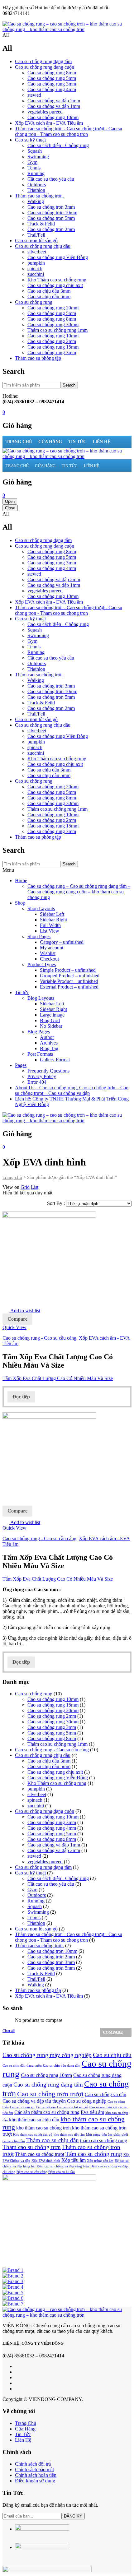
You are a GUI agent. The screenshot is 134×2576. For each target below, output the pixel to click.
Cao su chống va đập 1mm (54, 106)
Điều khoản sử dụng (35, 2481)
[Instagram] (17, 2377)
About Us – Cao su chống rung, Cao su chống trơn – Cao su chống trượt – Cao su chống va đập (72, 1090)
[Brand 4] (13, 2287)
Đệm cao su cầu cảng (32, 2172)
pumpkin (36, 263)
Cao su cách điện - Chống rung (58, 145)
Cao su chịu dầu (112, 2055)
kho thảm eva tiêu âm (69, 2135)
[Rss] (17, 2389)
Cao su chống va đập (105, 2094)
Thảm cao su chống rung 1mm (57, 330)
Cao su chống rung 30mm (53, 324)
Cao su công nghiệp (87, 2101)
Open (10, 501)
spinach (35, 269)
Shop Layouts (41, 908)
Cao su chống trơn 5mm (51, 218)
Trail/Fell (36, 235)
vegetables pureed (45, 112)
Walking (36, 201)
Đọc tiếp (21, 1397)
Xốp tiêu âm (74, 2160)
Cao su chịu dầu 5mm (49, 297)
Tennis (34, 168)
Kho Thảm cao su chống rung (57, 280)
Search (69, 385)
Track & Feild (41, 224)
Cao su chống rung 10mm (53, 117)
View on (11, 1187)
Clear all (9, 2031)
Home (21, 880)
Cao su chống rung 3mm (52, 84)
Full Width (50, 925)
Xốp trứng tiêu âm (100, 2161)
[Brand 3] (13, 2281)
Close (10, 508)
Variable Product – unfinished (69, 981)
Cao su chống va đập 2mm (54, 101)
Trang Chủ (26, 2423)
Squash (35, 151)
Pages (21, 1065)
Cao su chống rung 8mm (52, 73)
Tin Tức (23, 2434)
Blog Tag (49, 1048)
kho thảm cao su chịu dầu (34, 2120)
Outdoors (37, 185)
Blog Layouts (41, 998)
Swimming (38, 157)
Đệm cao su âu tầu (62, 2172)
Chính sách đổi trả (33, 2464)
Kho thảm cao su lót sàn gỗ (33, 2135)
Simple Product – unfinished (68, 970)
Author (47, 1037)
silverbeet (37, 252)
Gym (32, 162)
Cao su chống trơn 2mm (51, 229)
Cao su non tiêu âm (103, 2107)
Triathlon (36, 190)
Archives (49, 1043)
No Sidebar (51, 1026)
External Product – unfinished (69, 987)
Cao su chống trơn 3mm (51, 207)
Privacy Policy (42, 1076)
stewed (34, 95)
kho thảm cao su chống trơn (43, 2128)
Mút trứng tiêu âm (99, 2135)
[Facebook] (17, 2366)
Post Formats (40, 1054)
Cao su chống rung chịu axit (55, 285)
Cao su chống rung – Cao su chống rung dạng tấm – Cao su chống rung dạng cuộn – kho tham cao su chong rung (79, 892)
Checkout (49, 959)
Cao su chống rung (34, 302)
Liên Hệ (23, 2440)
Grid (25, 1187)
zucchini (36, 274)
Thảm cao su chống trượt (40, 2154)
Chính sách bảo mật (34, 2469)
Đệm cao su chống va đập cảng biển (63, 2166)
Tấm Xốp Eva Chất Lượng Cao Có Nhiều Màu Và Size (58, 1378)
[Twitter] (17, 2372)
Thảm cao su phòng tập (38, 358)
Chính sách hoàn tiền (36, 2475)
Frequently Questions (48, 1071)
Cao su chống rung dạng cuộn (45, 67)
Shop (20, 903)
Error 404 (37, 1082)
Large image (52, 1015)
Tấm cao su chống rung (94, 2154)
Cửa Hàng (25, 2429)
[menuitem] (19, 442)
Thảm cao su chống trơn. (39, 196)
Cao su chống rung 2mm (52, 341)
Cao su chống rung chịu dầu (43, 246)
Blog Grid (50, 1020)
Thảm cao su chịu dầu (53, 2140)
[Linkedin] (17, 2383)
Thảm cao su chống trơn (32, 2147)
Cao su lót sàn (46, 2107)
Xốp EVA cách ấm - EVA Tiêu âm (49, 123)
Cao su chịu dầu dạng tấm (62, 2066)
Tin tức (22, 992)
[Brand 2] (13, 2276)
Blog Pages (39, 1032)
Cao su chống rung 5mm (52, 78)
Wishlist (48, 953)
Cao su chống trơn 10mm (52, 213)
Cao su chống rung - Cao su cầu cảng (39, 1338)
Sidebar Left (52, 914)
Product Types (42, 964)
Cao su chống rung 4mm (52, 89)
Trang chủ (12, 1177)
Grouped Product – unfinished (70, 976)
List (35, 1187)
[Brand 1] (13, 2270)
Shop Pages (39, 936)
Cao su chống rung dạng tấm (43, 61)
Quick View (14, 1327)
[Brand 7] (13, 2304)
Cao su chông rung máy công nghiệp (47, 2055)
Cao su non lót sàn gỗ (36, 241)
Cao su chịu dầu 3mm (49, 291)
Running (36, 173)
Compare (17, 1319)
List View (50, 931)
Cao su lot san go (22, 2107)
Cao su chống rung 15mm (53, 347)
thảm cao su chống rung (104, 2140)
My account (52, 948)
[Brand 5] (13, 2293)
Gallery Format (55, 1060)
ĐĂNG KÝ (73, 2516)
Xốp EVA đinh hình (46, 2161)
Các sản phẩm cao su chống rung (47, 2112)
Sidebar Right (53, 920)
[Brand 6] (13, 2298)
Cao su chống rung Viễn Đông (58, 257)
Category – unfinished (62, 942)
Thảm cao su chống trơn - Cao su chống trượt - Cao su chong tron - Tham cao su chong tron (69, 131)
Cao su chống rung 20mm (53, 308)
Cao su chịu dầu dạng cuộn (22, 2066)
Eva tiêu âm (92, 2112)
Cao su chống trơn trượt (50, 2094)
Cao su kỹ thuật (30, 140)
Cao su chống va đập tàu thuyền (34, 2101)
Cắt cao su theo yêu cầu (51, 179)
